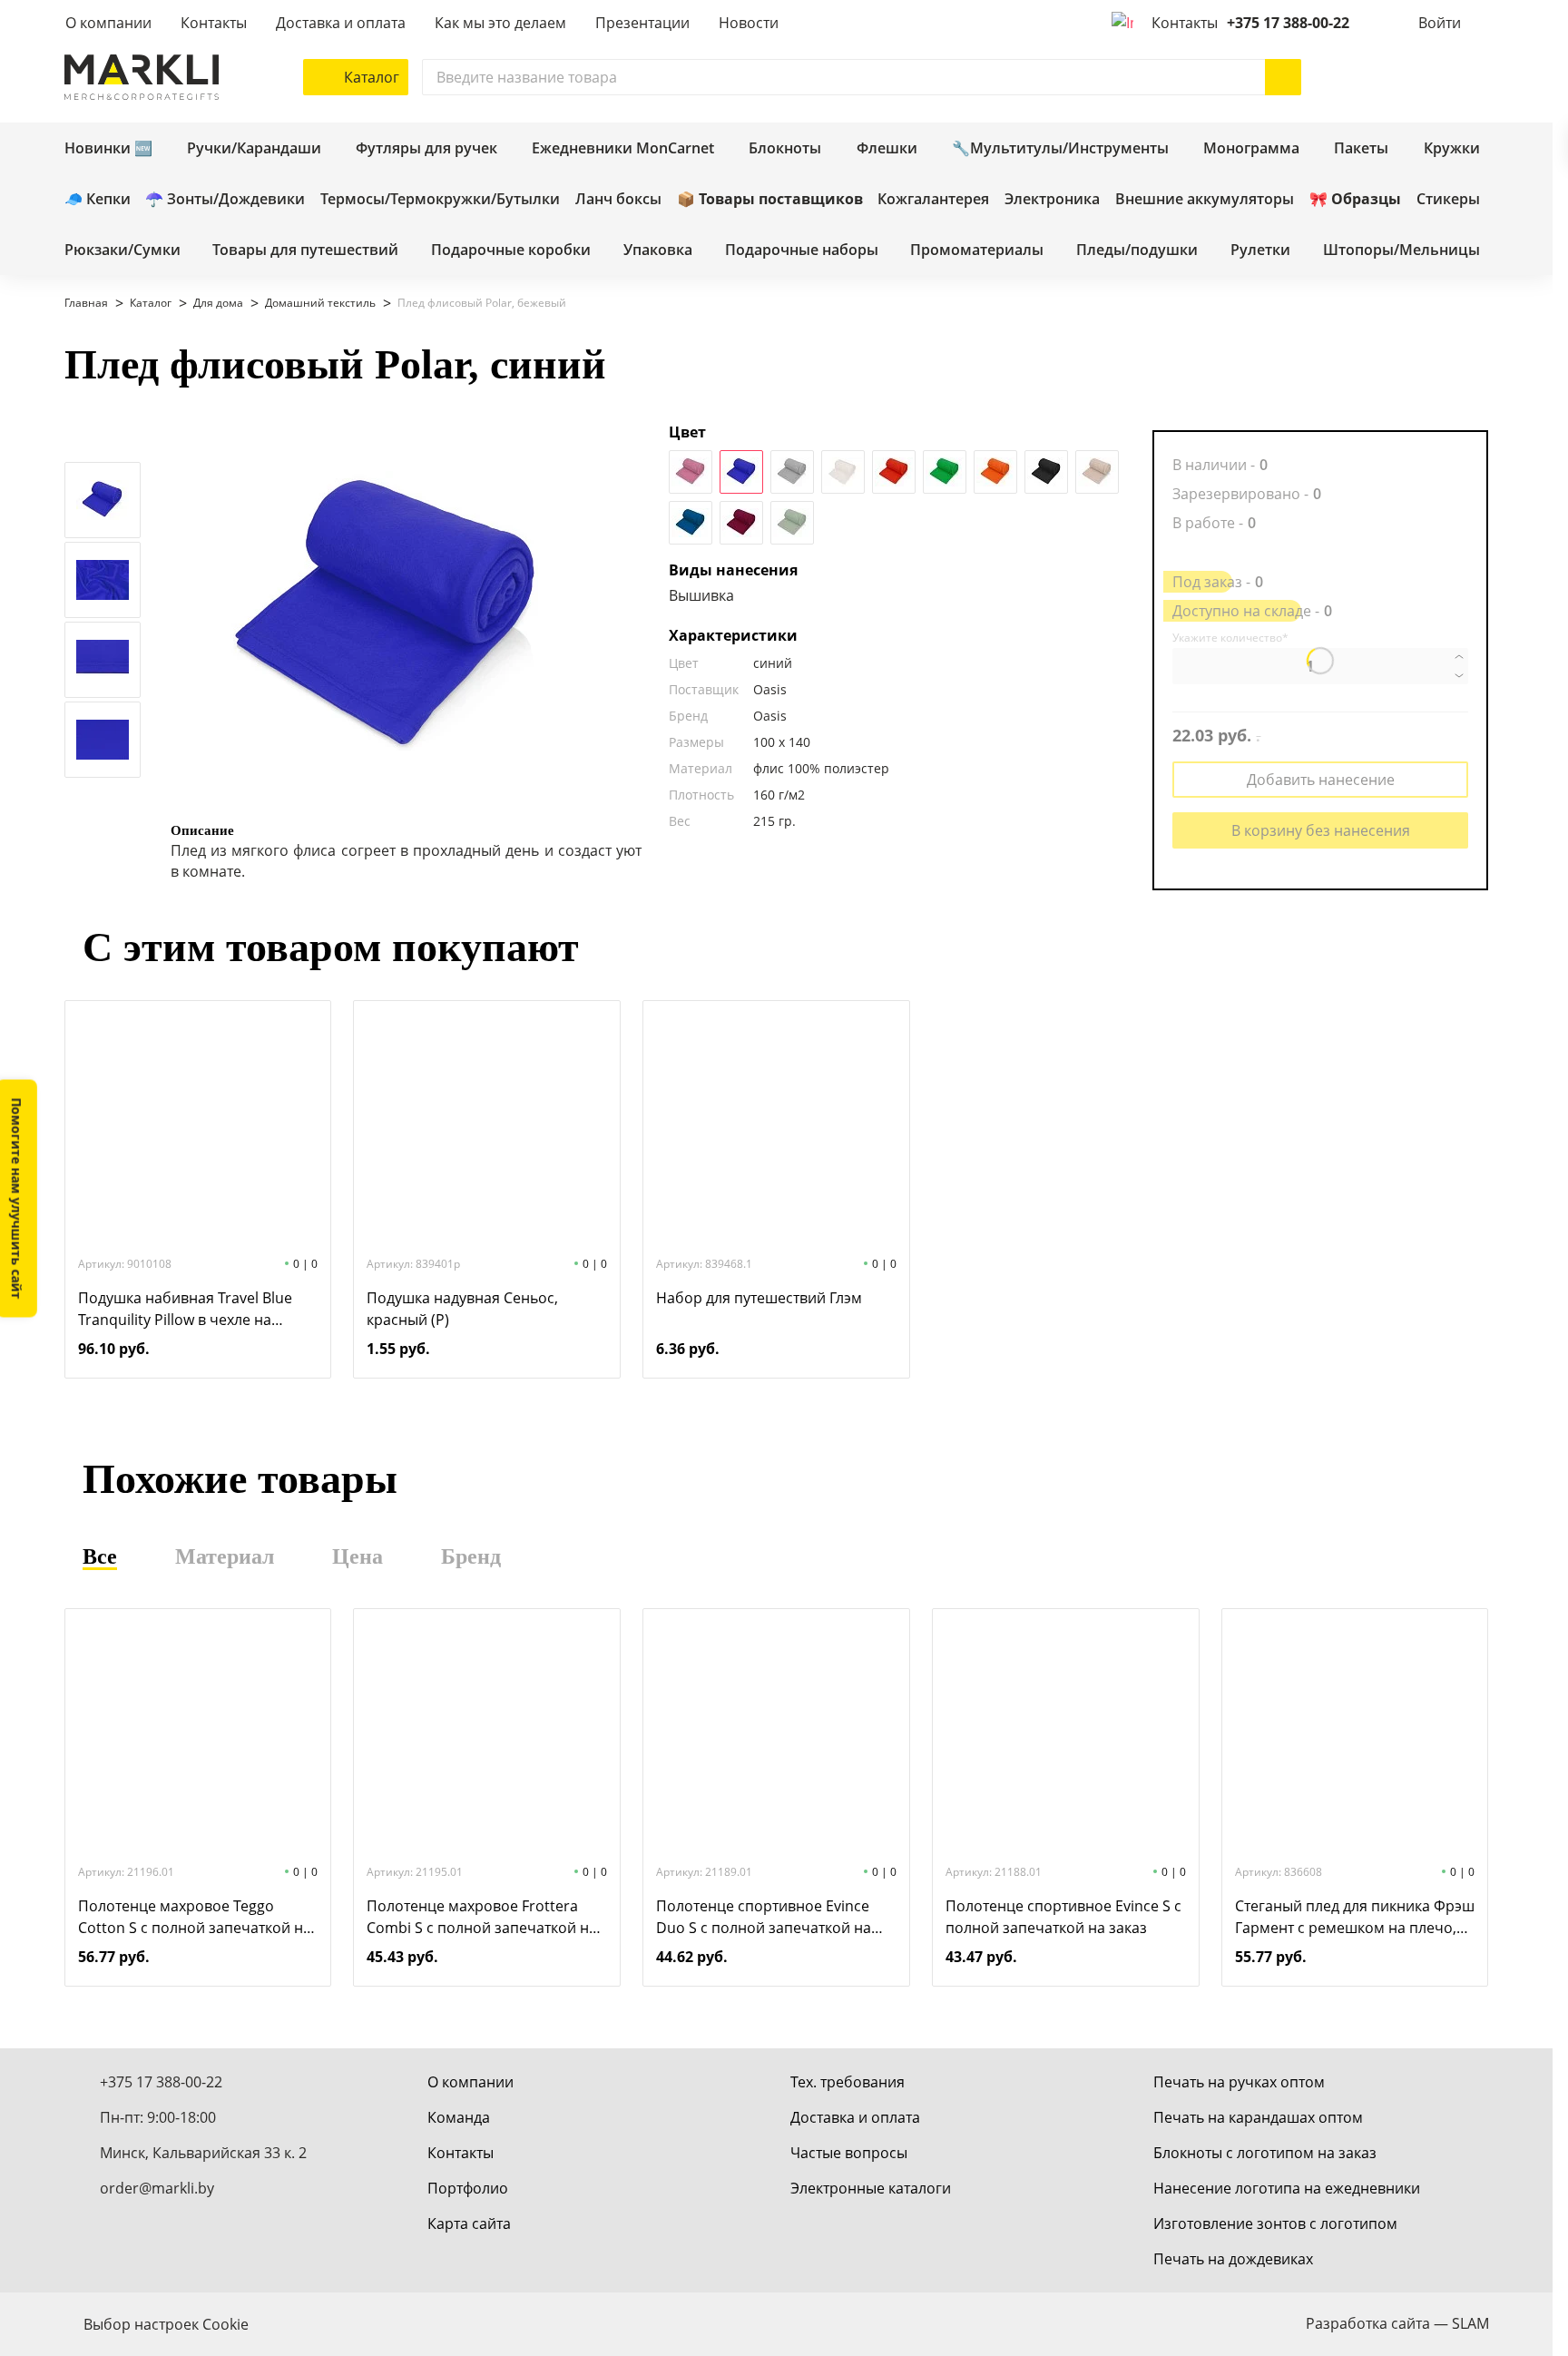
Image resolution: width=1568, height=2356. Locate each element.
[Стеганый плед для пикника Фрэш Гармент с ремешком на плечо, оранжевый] (1355, 1734)
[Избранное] (1416, 77)
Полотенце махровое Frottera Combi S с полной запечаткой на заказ (482, 1917)
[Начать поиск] (1283, 77)
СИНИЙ (741, 472)
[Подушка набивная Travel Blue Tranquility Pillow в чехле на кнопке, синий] (198, 1126)
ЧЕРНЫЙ (1046, 472)
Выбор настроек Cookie (166, 2324)
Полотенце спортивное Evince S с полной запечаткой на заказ (1063, 1917)
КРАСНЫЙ (894, 472)
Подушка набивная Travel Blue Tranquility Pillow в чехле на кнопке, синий (185, 1309)
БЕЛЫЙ (843, 472)
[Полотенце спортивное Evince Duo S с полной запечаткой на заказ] (776, 1734)
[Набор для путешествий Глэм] (776, 1126)
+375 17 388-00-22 (1288, 23)
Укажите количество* (1230, 638)
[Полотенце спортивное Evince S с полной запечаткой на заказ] (1065, 1734)
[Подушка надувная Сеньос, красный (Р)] (487, 1126)
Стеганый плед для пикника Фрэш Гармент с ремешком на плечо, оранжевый (1355, 1917)
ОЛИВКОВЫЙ (792, 523)
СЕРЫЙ (792, 472)
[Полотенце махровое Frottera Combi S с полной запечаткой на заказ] (487, 1734)
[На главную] (142, 77)
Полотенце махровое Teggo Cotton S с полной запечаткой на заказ (195, 1917)
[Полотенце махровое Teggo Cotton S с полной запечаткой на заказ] (198, 1734)
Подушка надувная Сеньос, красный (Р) (462, 1309)
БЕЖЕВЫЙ (1097, 472)
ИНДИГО (691, 523)
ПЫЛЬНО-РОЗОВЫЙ (691, 472)
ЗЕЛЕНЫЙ (945, 472)
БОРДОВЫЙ (741, 523)
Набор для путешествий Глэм (759, 1298)
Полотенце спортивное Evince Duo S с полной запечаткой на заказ (764, 1917)
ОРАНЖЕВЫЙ (995, 472)
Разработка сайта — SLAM (1397, 2323)
